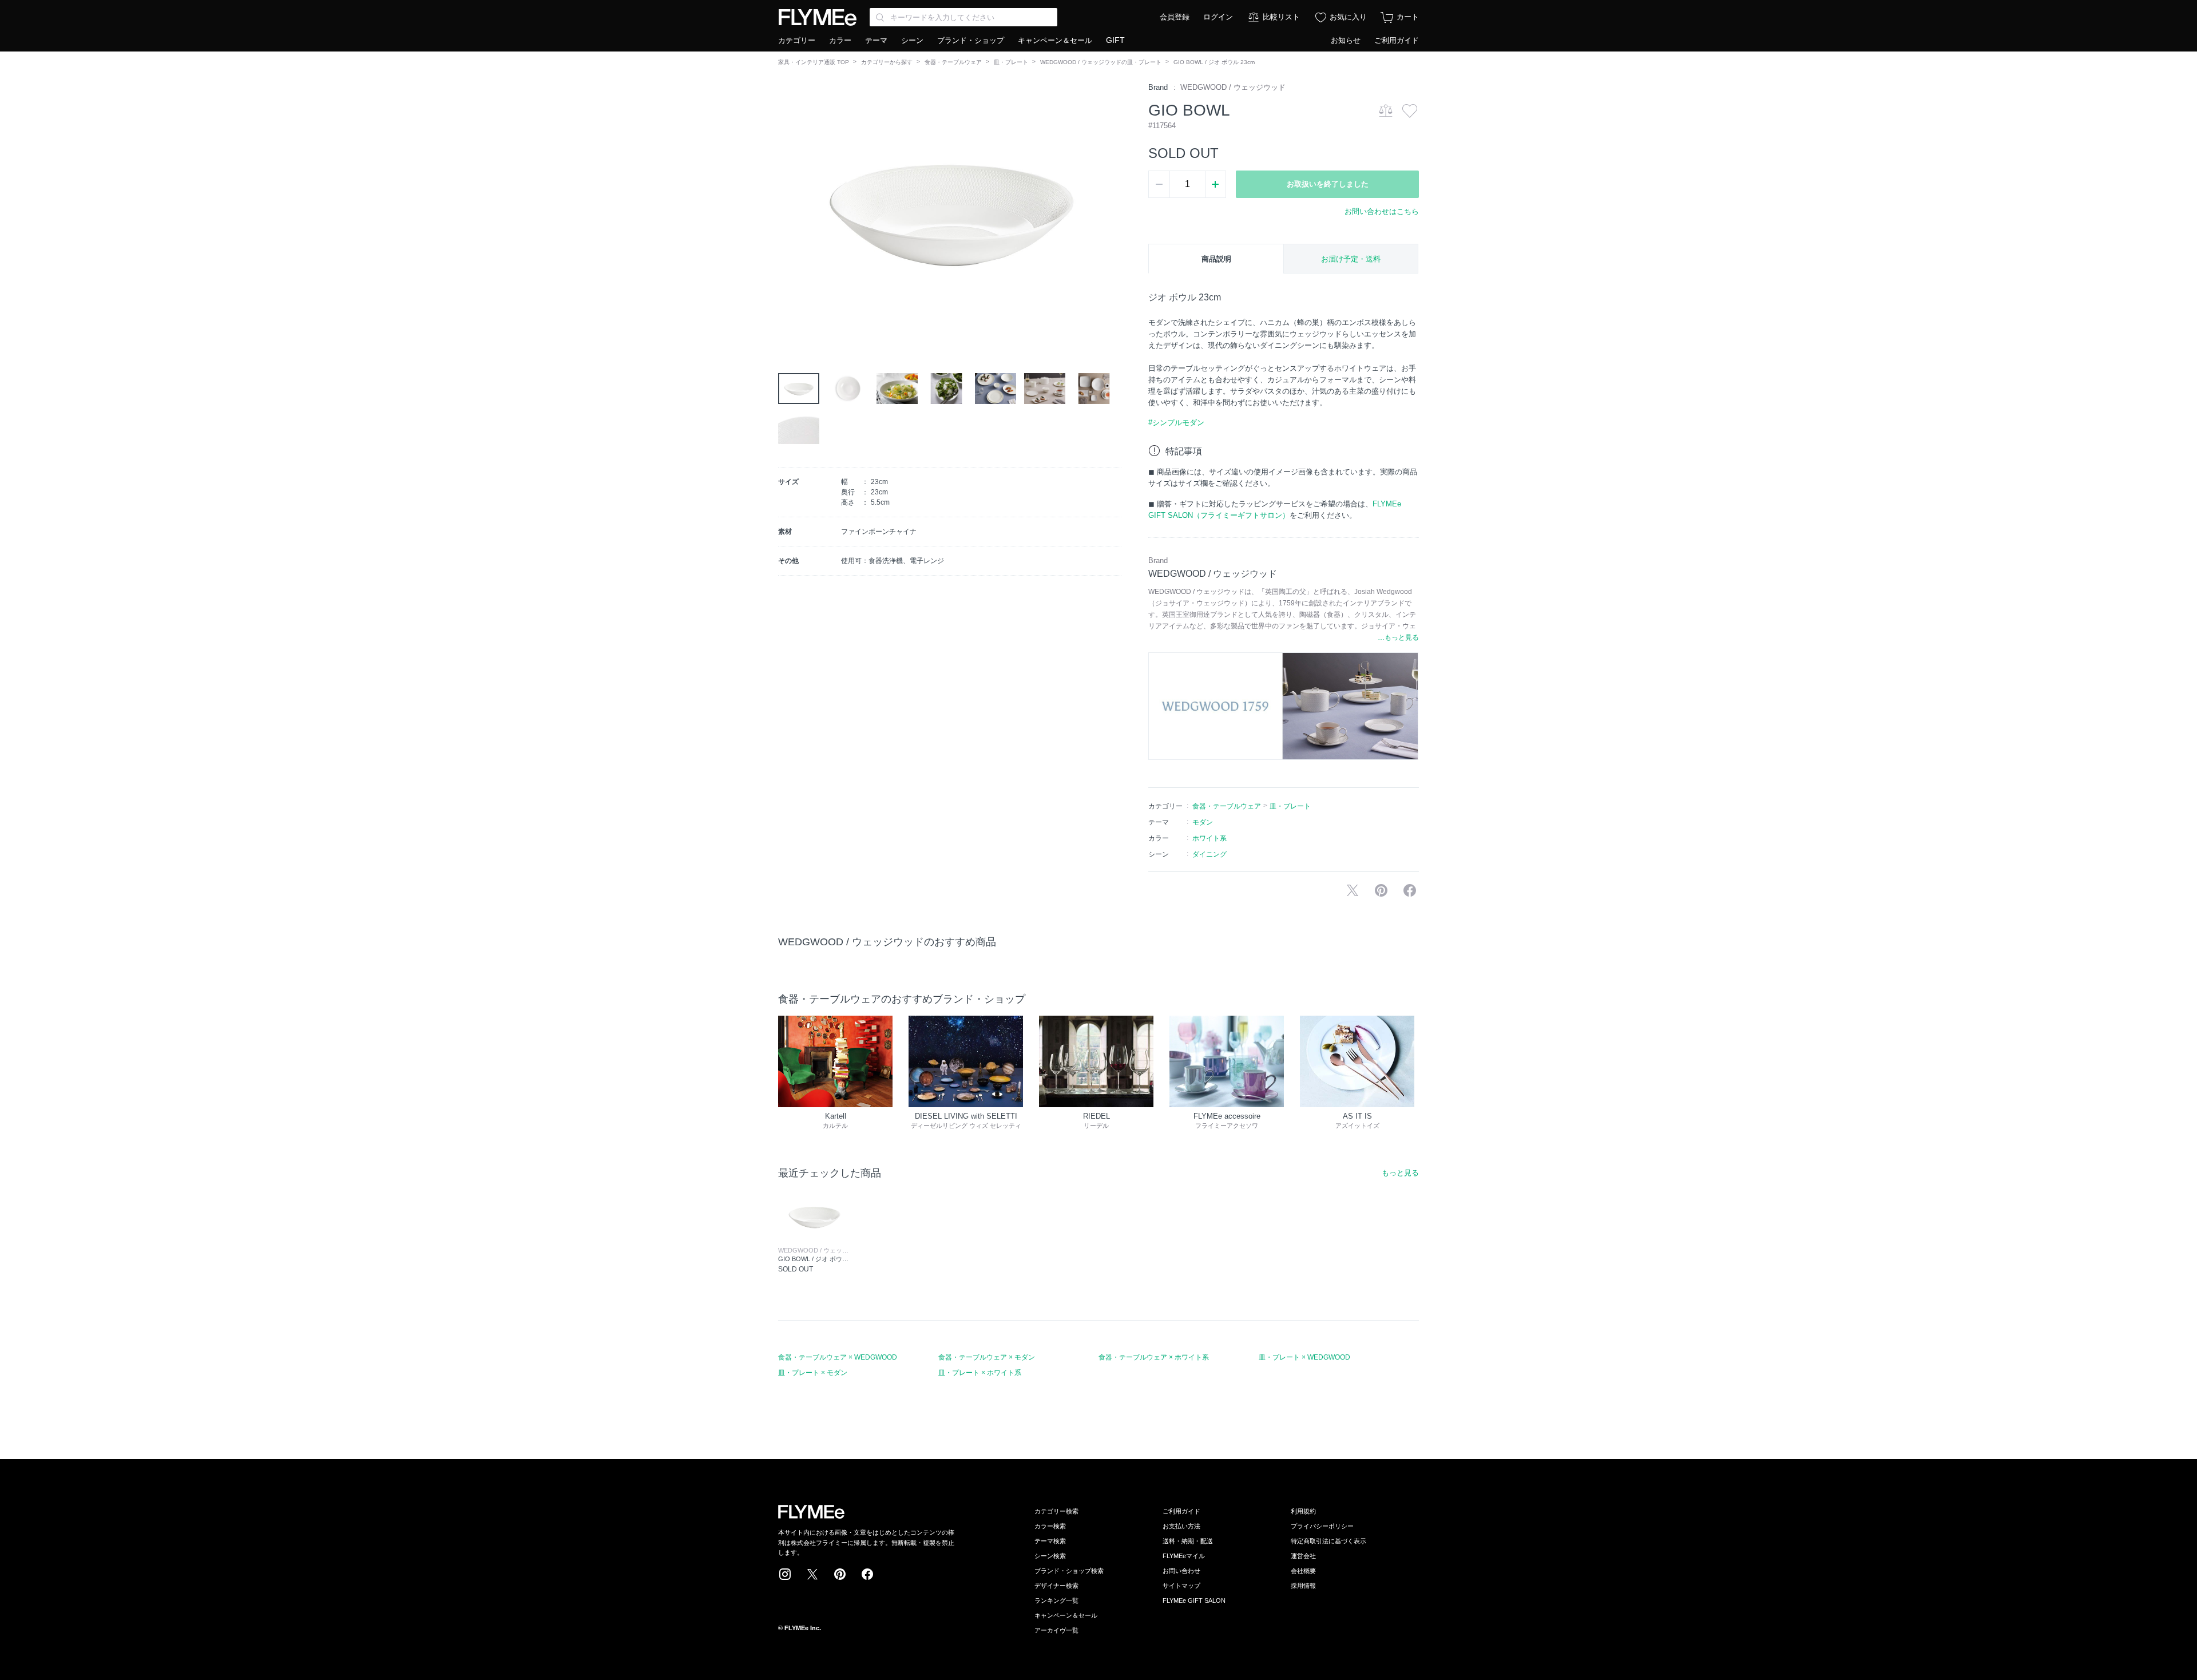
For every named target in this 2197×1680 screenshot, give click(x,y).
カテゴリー (797, 40)
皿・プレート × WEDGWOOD (1304, 1357)
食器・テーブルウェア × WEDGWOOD (838, 1357)
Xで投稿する (1353, 890)
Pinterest (840, 1574)
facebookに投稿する (1410, 890)
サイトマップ (1181, 1586)
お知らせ (1346, 40)
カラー (840, 40)
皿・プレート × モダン (813, 1373)
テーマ (876, 40)
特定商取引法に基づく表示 (1328, 1541)
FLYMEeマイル (1184, 1556)
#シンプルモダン (1176, 423)
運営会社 (1303, 1556)
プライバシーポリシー (1322, 1526)
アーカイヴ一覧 (1056, 1630)
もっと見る (1400, 1173)
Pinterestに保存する (1381, 890)
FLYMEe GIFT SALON (1194, 1600)
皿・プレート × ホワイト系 (980, 1373)
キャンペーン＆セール (1055, 40)
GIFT (1115, 40)
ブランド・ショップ (971, 40)
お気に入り (1348, 17)
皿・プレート (1011, 62)
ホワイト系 (1209, 838)
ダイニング (1209, 854)
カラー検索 (1050, 1526)
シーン (912, 40)
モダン (1203, 822)
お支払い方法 (1181, 1526)
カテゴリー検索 (1056, 1511)
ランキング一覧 (1056, 1600)
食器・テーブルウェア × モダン (987, 1357)
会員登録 (1175, 17)
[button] (787, 211)
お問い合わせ (1181, 1571)
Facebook (867, 1574)
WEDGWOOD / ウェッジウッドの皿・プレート (1101, 62)
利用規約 (1303, 1511)
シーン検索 (1050, 1556)
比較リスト (1281, 17)
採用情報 (1303, 1586)
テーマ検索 (1050, 1541)
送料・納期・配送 (1188, 1541)
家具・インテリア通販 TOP (814, 62)
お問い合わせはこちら (1382, 211)
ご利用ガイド (1397, 40)
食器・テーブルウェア (953, 62)
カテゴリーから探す (887, 62)
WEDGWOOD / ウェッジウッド (1233, 87)
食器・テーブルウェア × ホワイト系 (1154, 1357)
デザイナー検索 (1056, 1586)
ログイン (1218, 17)
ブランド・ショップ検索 (1069, 1571)
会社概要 (1303, 1571)
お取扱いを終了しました (1328, 184)
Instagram (785, 1574)
